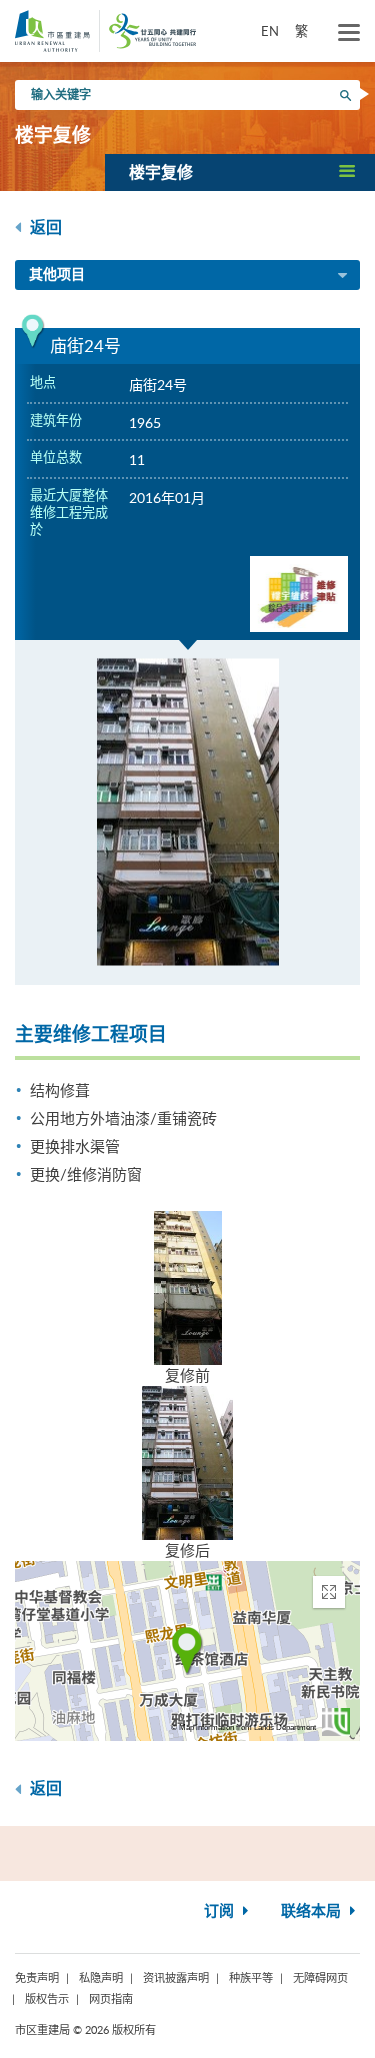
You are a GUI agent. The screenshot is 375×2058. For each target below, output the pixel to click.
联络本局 (313, 1911)
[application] (187, 1651)
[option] (187, 812)
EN (270, 31)
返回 (44, 228)
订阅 (221, 1911)
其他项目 (57, 275)
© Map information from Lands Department (243, 1727)
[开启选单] (349, 33)
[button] (240, 172)
